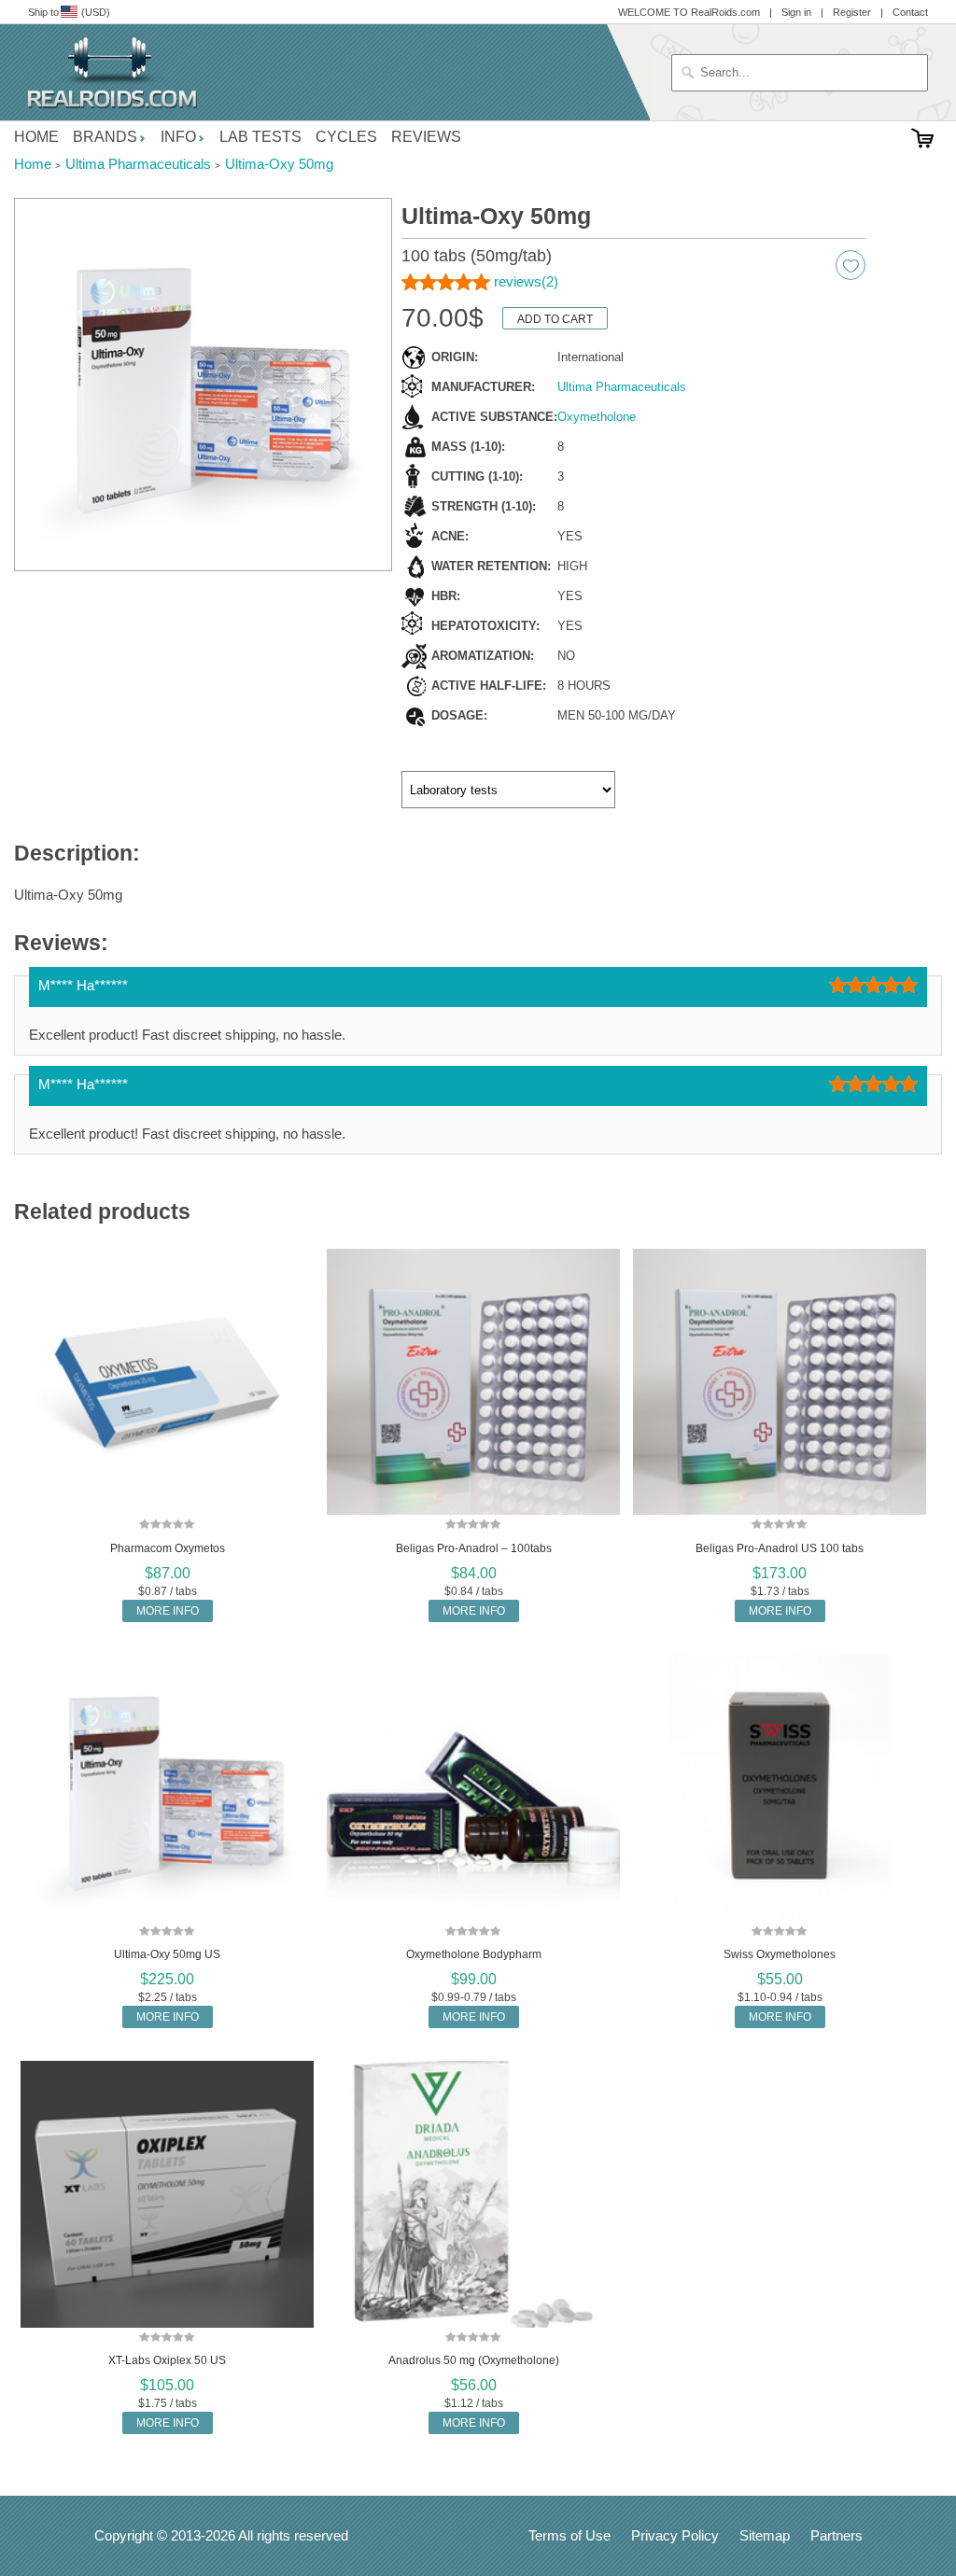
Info (178, 137)
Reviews (426, 137)
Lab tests (260, 137)
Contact (910, 12)
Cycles (346, 137)
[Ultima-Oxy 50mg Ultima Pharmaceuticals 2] (203, 385)
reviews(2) (526, 281)
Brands (105, 137)
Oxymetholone (597, 417)
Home (36, 137)
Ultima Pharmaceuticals (622, 387)
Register (852, 12)
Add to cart (555, 319)
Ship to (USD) (69, 12)
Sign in (796, 12)
